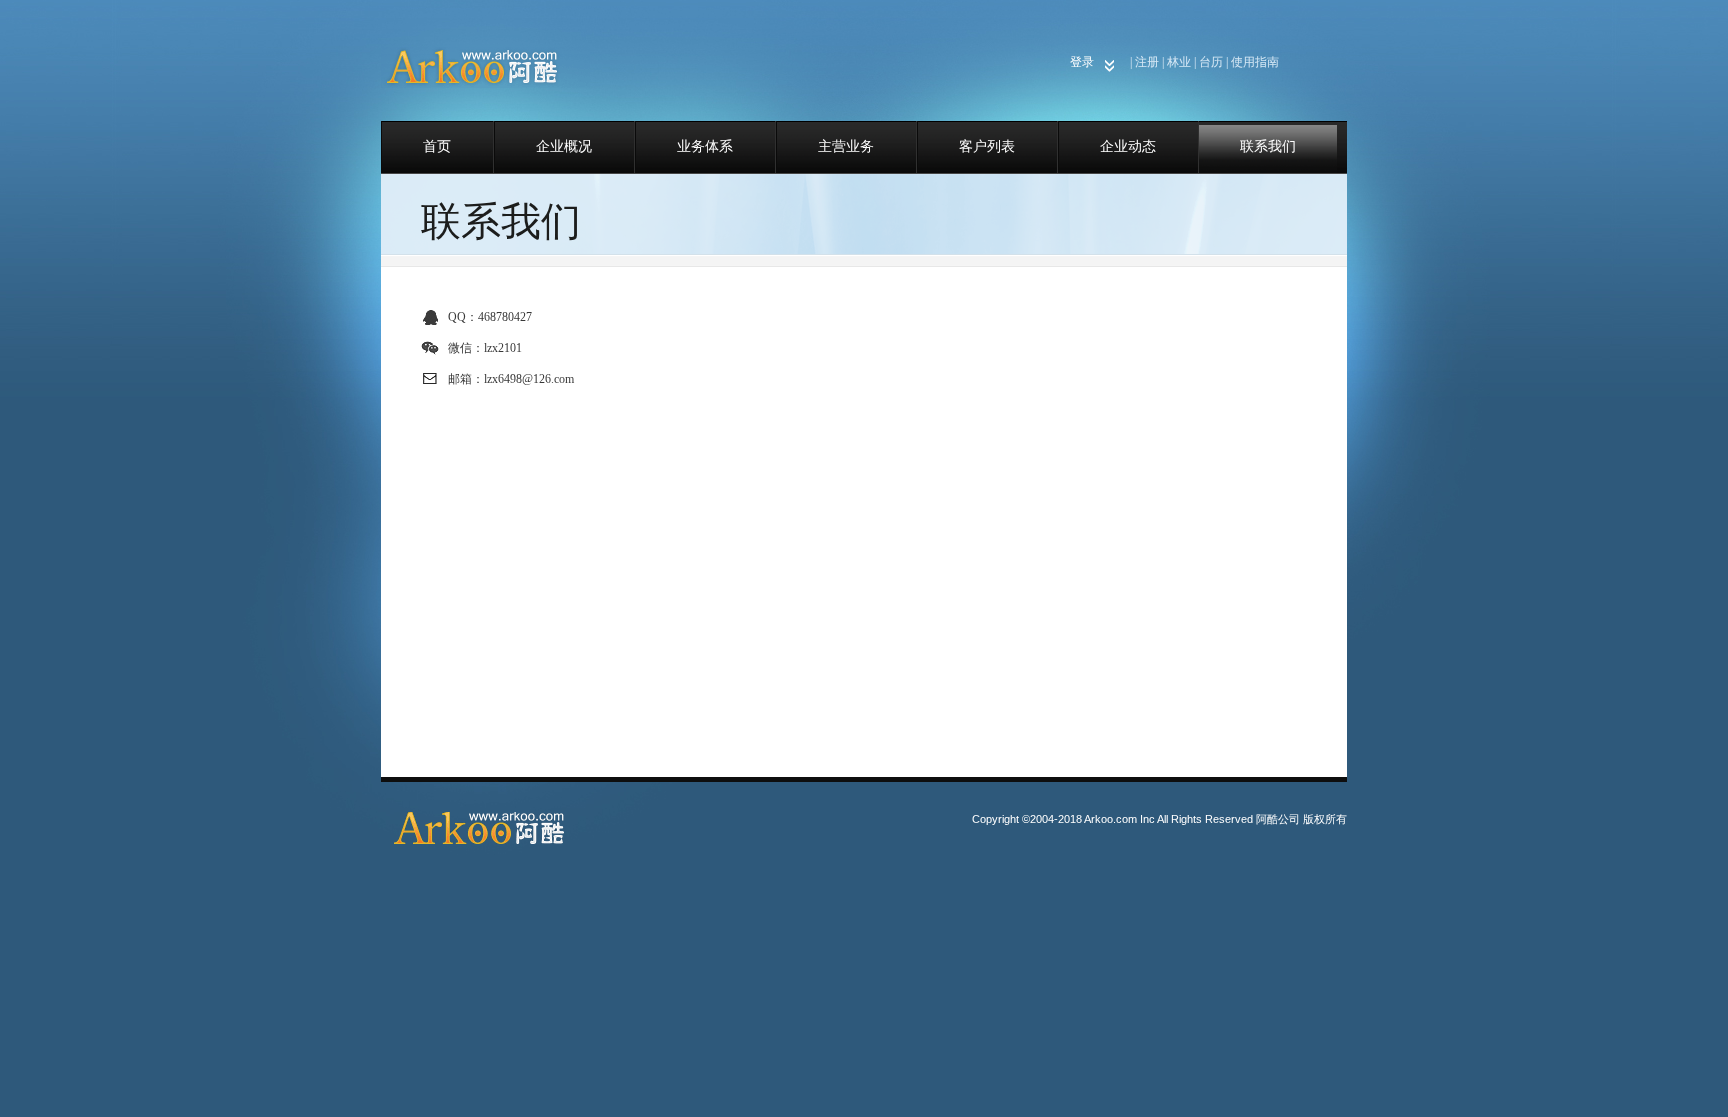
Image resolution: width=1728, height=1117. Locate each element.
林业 (1179, 62)
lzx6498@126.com (529, 379)
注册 (1147, 62)
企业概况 (564, 146)
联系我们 (1268, 146)
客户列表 (987, 146)
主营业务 (846, 146)
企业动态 (1128, 146)
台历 (1211, 62)
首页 (437, 146)
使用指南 (1255, 62)
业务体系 (705, 146)
